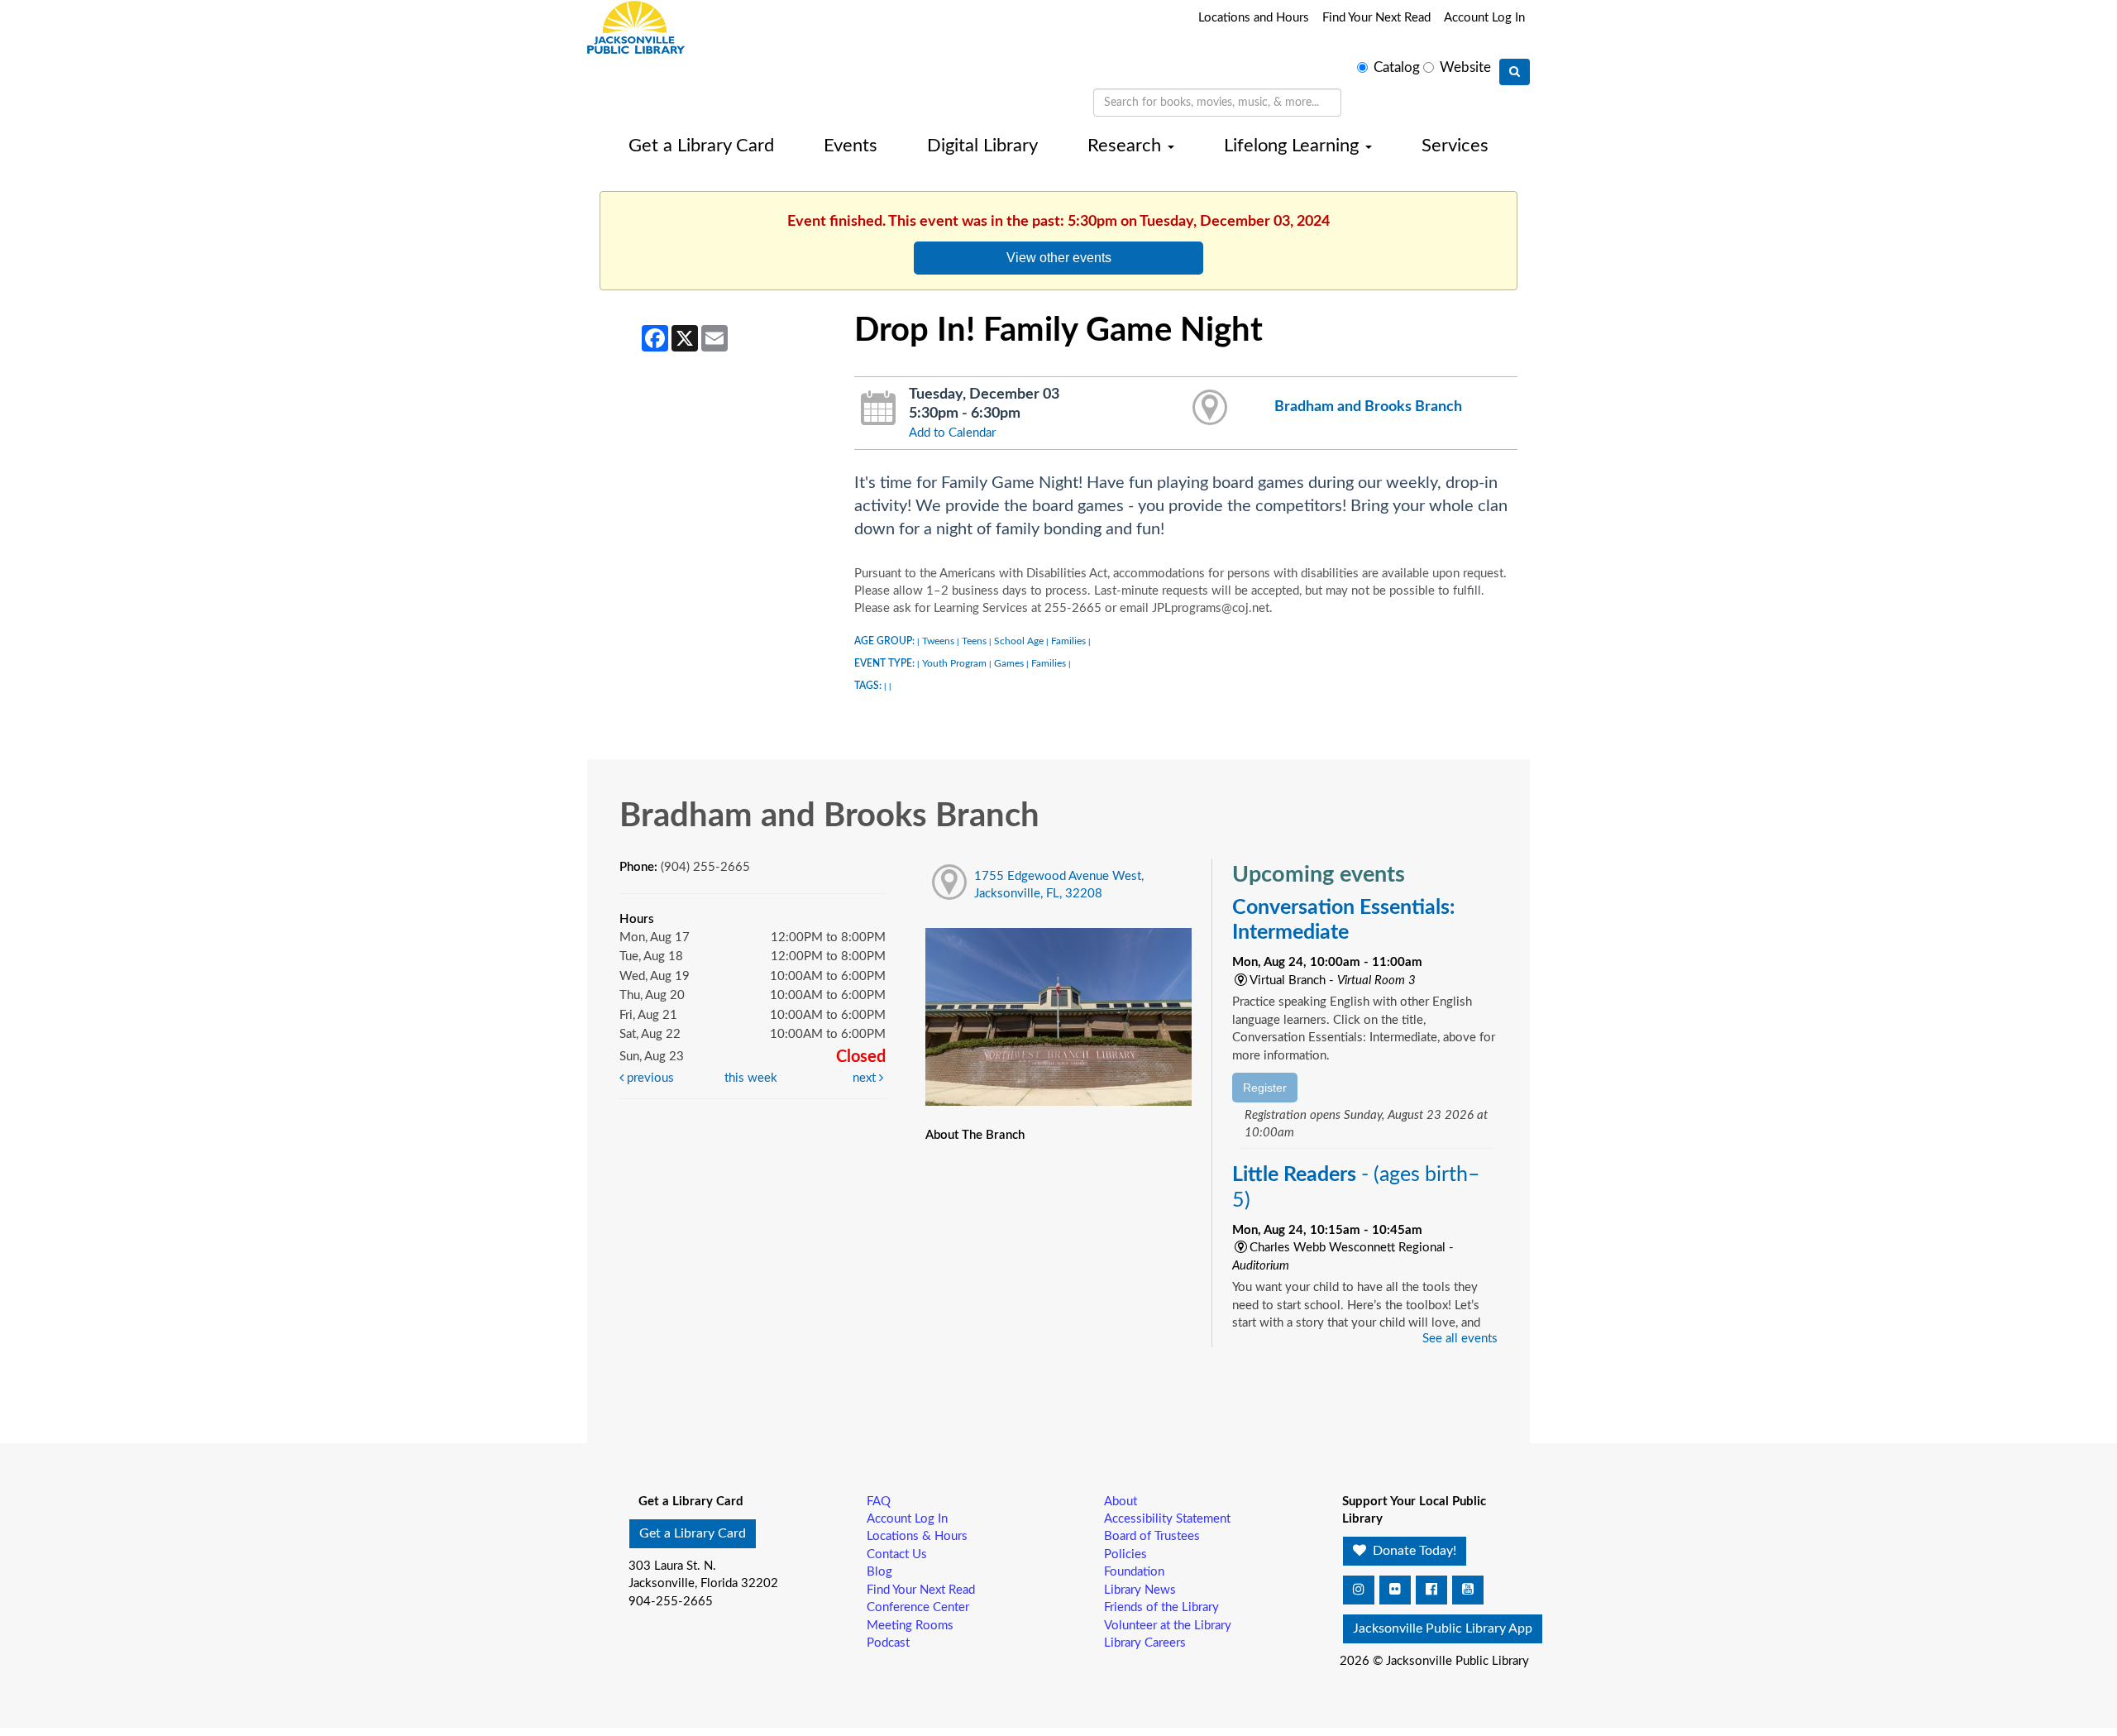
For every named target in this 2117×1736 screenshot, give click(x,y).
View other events (1059, 257)
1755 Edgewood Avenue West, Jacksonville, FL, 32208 (1059, 885)
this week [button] (751, 1078)
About (1121, 1502)
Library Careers (1145, 1643)
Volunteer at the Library (1168, 1626)
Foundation (1134, 1572)
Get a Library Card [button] (693, 1533)
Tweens (938, 641)
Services (1455, 146)
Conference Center (918, 1607)
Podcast (888, 1643)
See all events (1460, 1339)
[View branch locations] (1210, 409)
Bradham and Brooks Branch (1368, 407)
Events (851, 146)
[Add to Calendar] (879, 409)
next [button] (866, 1078)
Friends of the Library (1161, 1607)
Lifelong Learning (1294, 146)
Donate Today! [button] (1413, 1551)
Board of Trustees (1152, 1536)
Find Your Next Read (1376, 18)
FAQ (879, 1502)
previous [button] (649, 1078)
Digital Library (982, 146)
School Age (1019, 641)
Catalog (1397, 68)
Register (1265, 1088)
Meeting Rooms (910, 1626)
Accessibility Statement (1167, 1519)
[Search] (1515, 72)
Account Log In (1484, 18)
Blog (879, 1572)
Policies (1125, 1554)
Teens (974, 641)
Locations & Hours (917, 1536)
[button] (1359, 1590)
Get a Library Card (701, 146)
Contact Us (897, 1554)
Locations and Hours (1254, 18)
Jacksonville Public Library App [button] (1443, 1628)
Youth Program (954, 663)
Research (1127, 146)
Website (1465, 68)
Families (1068, 641)
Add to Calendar (952, 433)
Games (1009, 663)
